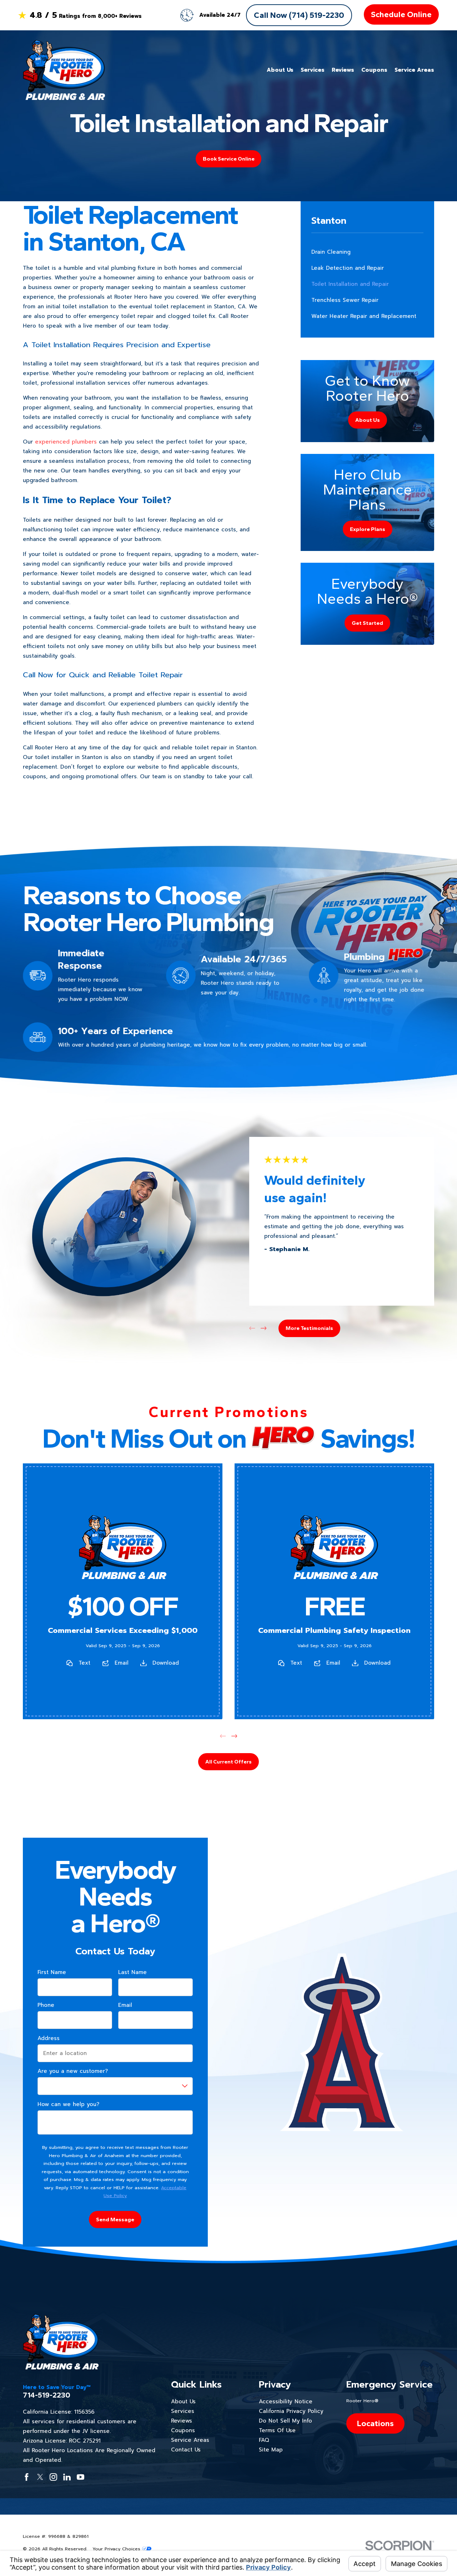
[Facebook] (27, 2477)
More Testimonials (309, 1328)
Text (84, 1663)
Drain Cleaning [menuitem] (331, 252)
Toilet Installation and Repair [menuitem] (350, 284)
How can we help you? (68, 2104)
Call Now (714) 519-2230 (299, 15)
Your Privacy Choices (117, 2549)
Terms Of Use (277, 2430)
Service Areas (190, 2440)
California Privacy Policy (291, 2411)
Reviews (182, 2421)
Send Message (115, 2220)
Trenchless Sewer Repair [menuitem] (345, 300)
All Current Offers (228, 1762)
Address (49, 2038)
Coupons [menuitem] (374, 70)
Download (166, 1663)
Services (183, 2411)
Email (122, 1663)
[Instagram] (53, 2477)
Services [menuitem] (313, 70)
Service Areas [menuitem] (414, 70)
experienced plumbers (66, 442)
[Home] (64, 70)
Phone (46, 2005)
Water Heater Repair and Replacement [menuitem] (364, 316)
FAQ (264, 2440)
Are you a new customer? (73, 2071)
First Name (52, 1972)
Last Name (132, 1972)
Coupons (183, 2430)
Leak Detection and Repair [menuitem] (348, 268)
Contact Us (186, 2450)
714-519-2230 (47, 2395)
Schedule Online (401, 14)
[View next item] (264, 1328)
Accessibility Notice (286, 2402)
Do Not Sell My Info (285, 2421)
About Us (183, 2402)
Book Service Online (229, 159)
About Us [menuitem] (280, 70)
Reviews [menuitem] (343, 70)
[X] (40, 2477)
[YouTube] (81, 2477)
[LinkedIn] (67, 2477)
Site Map (271, 2450)
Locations (375, 2423)
